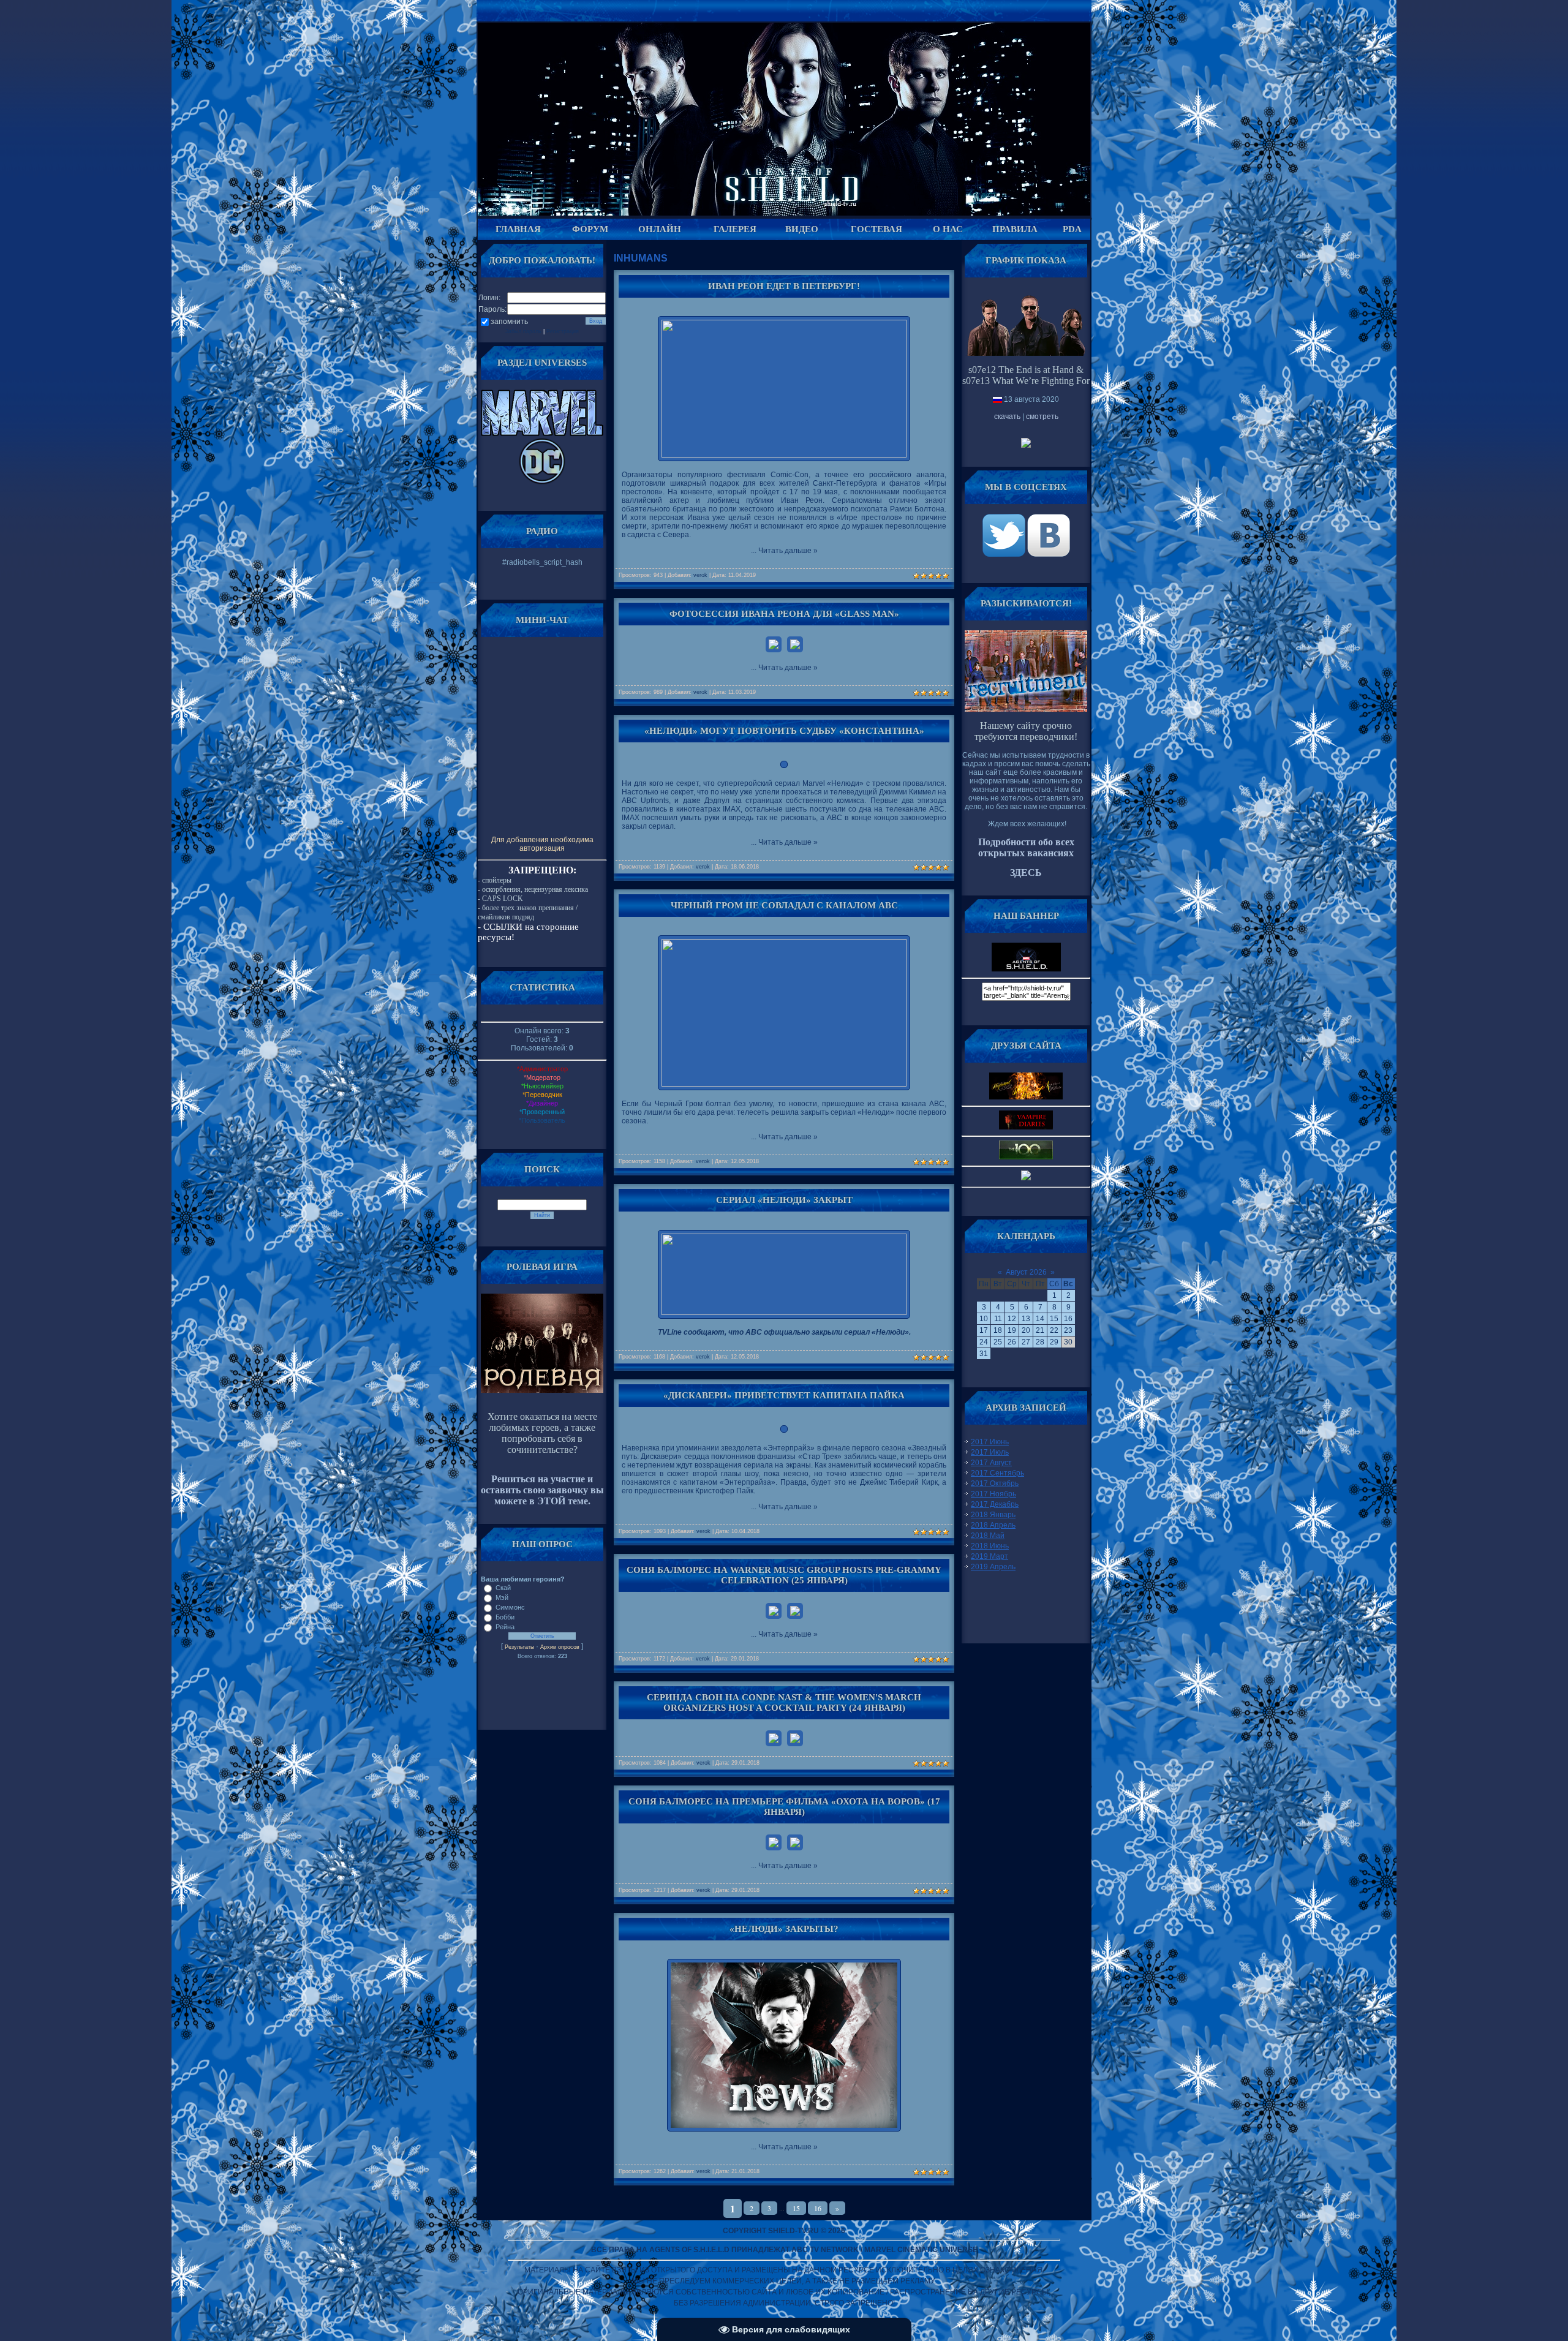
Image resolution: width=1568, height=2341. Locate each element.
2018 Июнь (990, 1546)
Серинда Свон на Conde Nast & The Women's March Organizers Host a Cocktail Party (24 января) (784, 1702)
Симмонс (510, 1607)
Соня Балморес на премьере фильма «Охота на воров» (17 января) (784, 1807)
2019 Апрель (993, 1567)
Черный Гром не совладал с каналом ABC (784, 905)
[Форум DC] (542, 482)
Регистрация (563, 331)
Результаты (519, 1647)
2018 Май (988, 1536)
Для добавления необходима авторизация (542, 844)
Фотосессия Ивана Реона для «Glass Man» (784, 614)
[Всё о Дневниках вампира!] (1026, 1127)
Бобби (505, 1617)
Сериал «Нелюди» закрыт (784, 1200)
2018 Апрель (993, 1525)
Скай (503, 1588)
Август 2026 (1026, 1272)
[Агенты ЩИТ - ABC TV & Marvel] (1005, 554)
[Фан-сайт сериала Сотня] (1026, 1157)
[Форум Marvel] (542, 434)
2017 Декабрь (995, 1504)
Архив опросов (560, 1647)
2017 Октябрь (995, 1483)
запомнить (509, 322)
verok (700, 575)
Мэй (502, 1597)
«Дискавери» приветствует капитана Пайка (784, 1395)
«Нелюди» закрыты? (784, 1929)
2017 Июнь (990, 1442)
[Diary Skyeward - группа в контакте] (1026, 1097)
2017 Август (991, 1463)
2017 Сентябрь (997, 1473)
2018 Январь (993, 1515)
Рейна (505, 1627)
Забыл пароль (523, 331)
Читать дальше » (788, 551)
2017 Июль (990, 1452)
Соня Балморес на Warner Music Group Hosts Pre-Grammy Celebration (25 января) (784, 1575)
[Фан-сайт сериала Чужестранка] (1026, 1178)
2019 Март (989, 1556)
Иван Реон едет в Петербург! (784, 286)
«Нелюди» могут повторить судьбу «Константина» (784, 731)
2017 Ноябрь (993, 1494)
